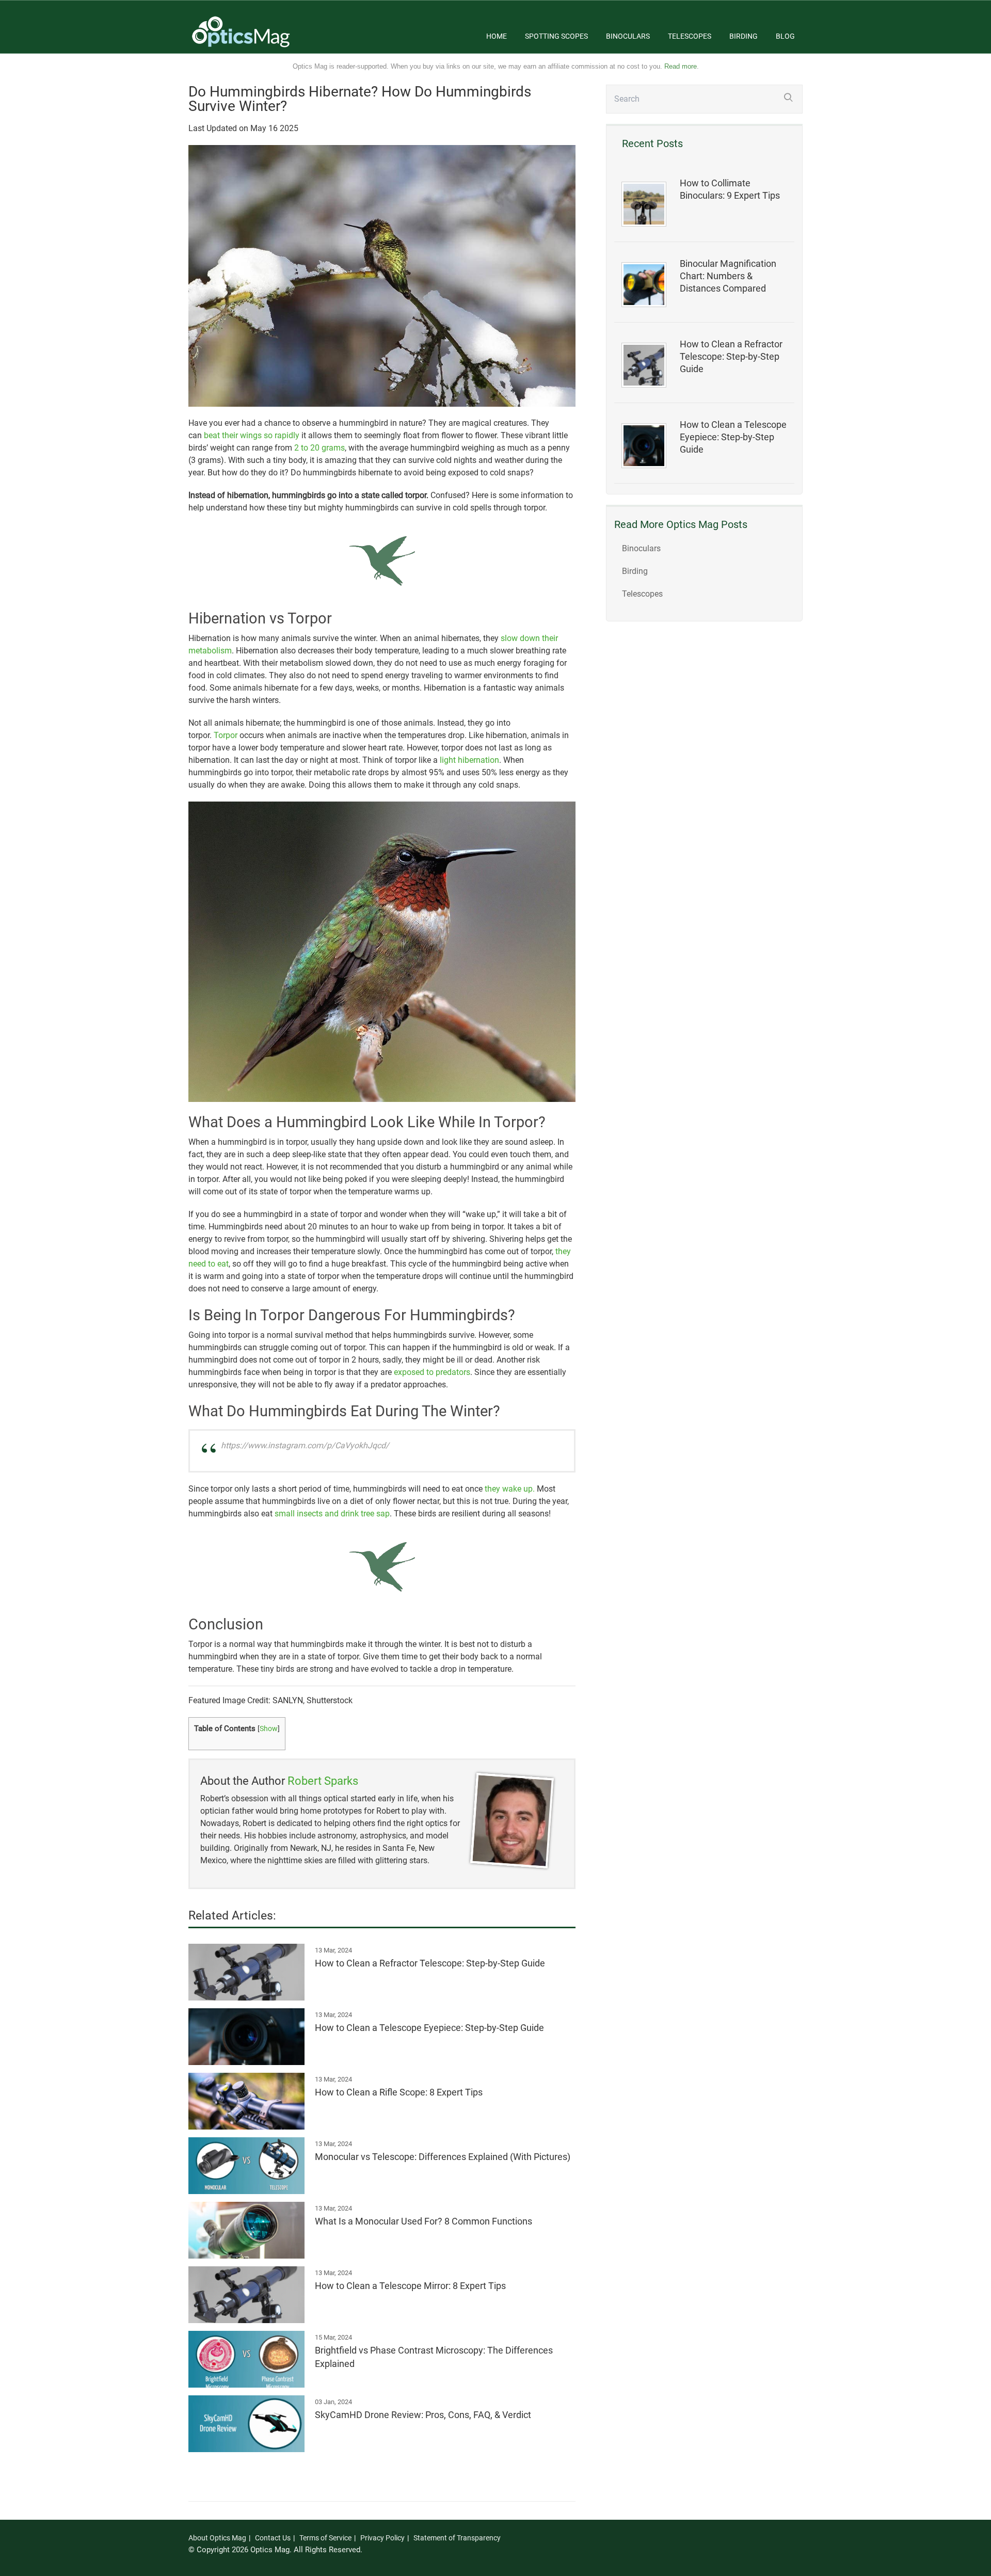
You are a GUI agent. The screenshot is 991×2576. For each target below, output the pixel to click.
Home (497, 36)
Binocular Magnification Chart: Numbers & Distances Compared (728, 276)
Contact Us (273, 2538)
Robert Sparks (323, 1781)
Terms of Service (325, 2538)
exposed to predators (432, 1372)
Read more (681, 66)
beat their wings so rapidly (252, 435)
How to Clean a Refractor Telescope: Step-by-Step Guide (731, 357)
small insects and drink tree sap (332, 1514)
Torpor (226, 735)
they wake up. (510, 1489)
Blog (785, 36)
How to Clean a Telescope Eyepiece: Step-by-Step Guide (733, 437)
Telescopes (690, 36)
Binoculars (628, 36)
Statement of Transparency (457, 2538)
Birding (744, 36)
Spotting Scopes (556, 36)
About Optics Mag (217, 2538)
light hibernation (469, 760)
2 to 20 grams (319, 448)
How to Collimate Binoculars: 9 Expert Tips (730, 189)
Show (269, 1729)
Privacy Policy (382, 2538)
